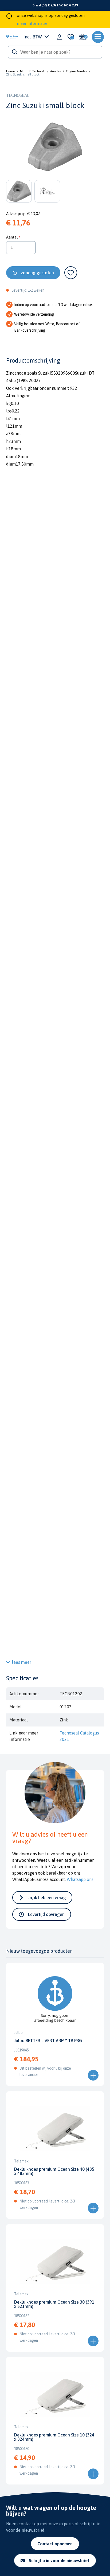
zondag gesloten (37, 273)
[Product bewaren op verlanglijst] (71, 273)
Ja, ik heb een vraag (47, 1898)
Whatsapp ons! (81, 1879)
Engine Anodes (76, 71)
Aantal (12, 237)
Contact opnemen (55, 2544)
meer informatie (32, 23)
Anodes (55, 71)
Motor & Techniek (32, 71)
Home (10, 71)
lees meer (22, 1662)
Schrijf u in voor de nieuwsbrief (59, 2561)
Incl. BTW (33, 37)
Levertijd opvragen (46, 1914)
